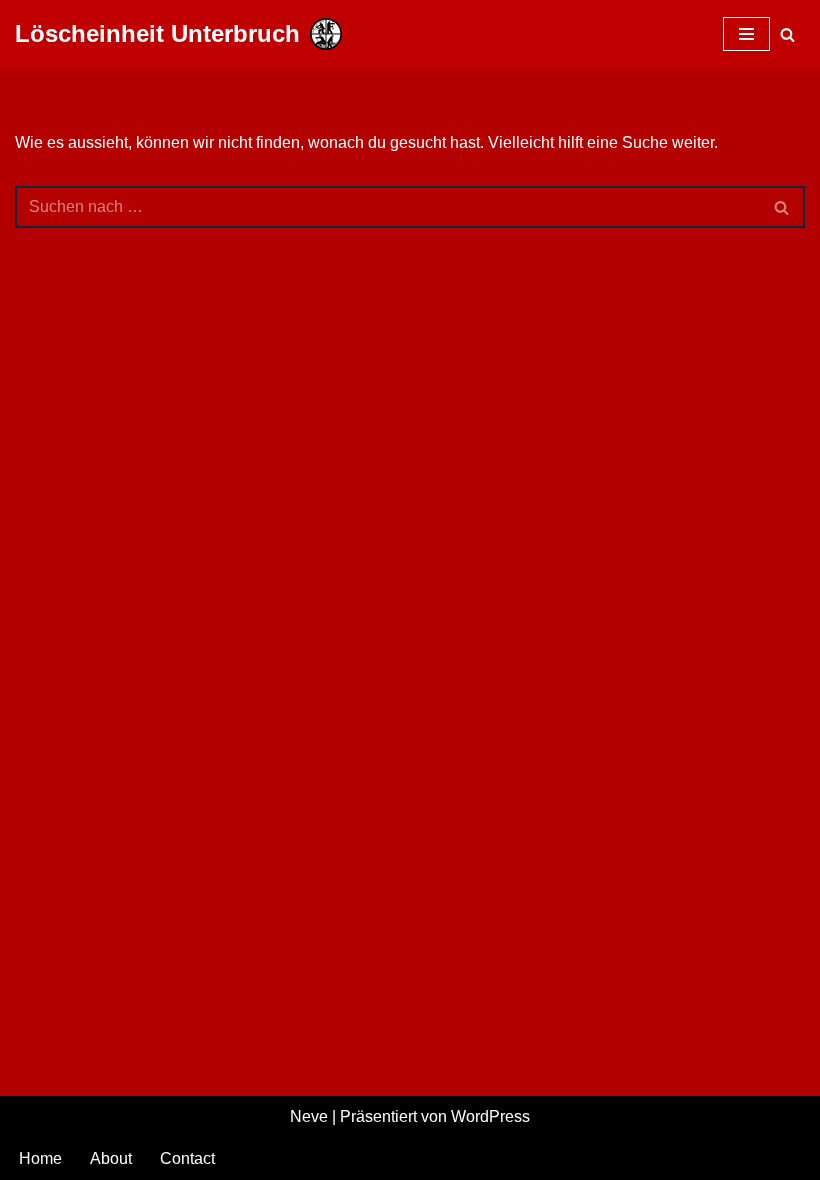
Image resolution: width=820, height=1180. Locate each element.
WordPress (490, 1116)
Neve (309, 1116)
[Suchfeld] (787, 34)
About (111, 1158)
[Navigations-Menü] (746, 34)
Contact (187, 1158)
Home (40, 1158)
